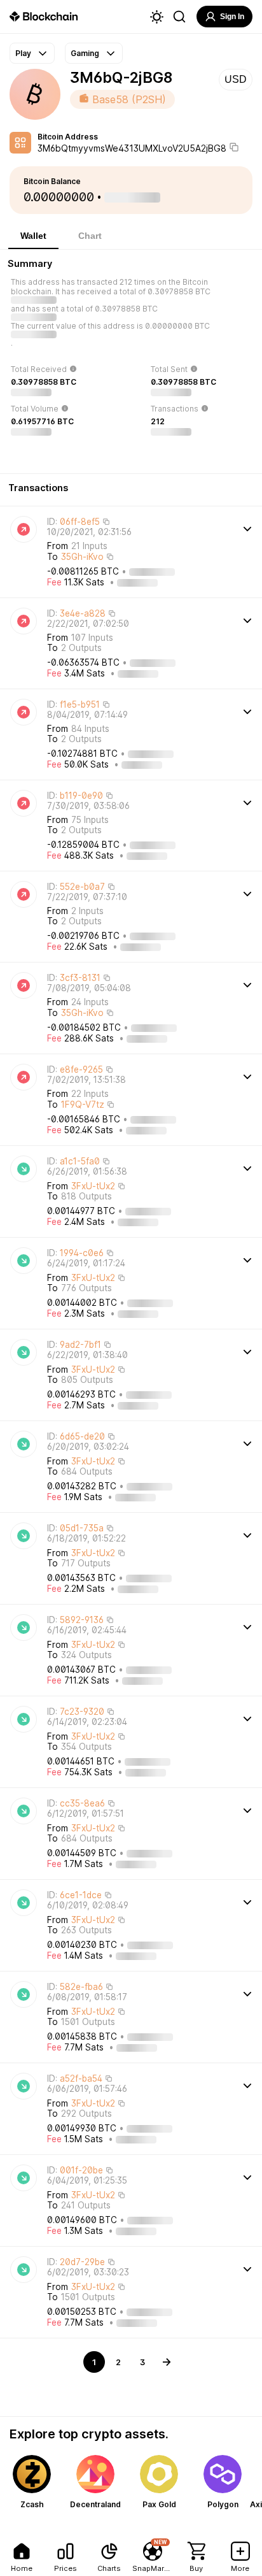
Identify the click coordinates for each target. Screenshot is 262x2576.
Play (23, 53)
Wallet (33, 236)
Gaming (85, 53)
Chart (90, 236)
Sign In (232, 17)
